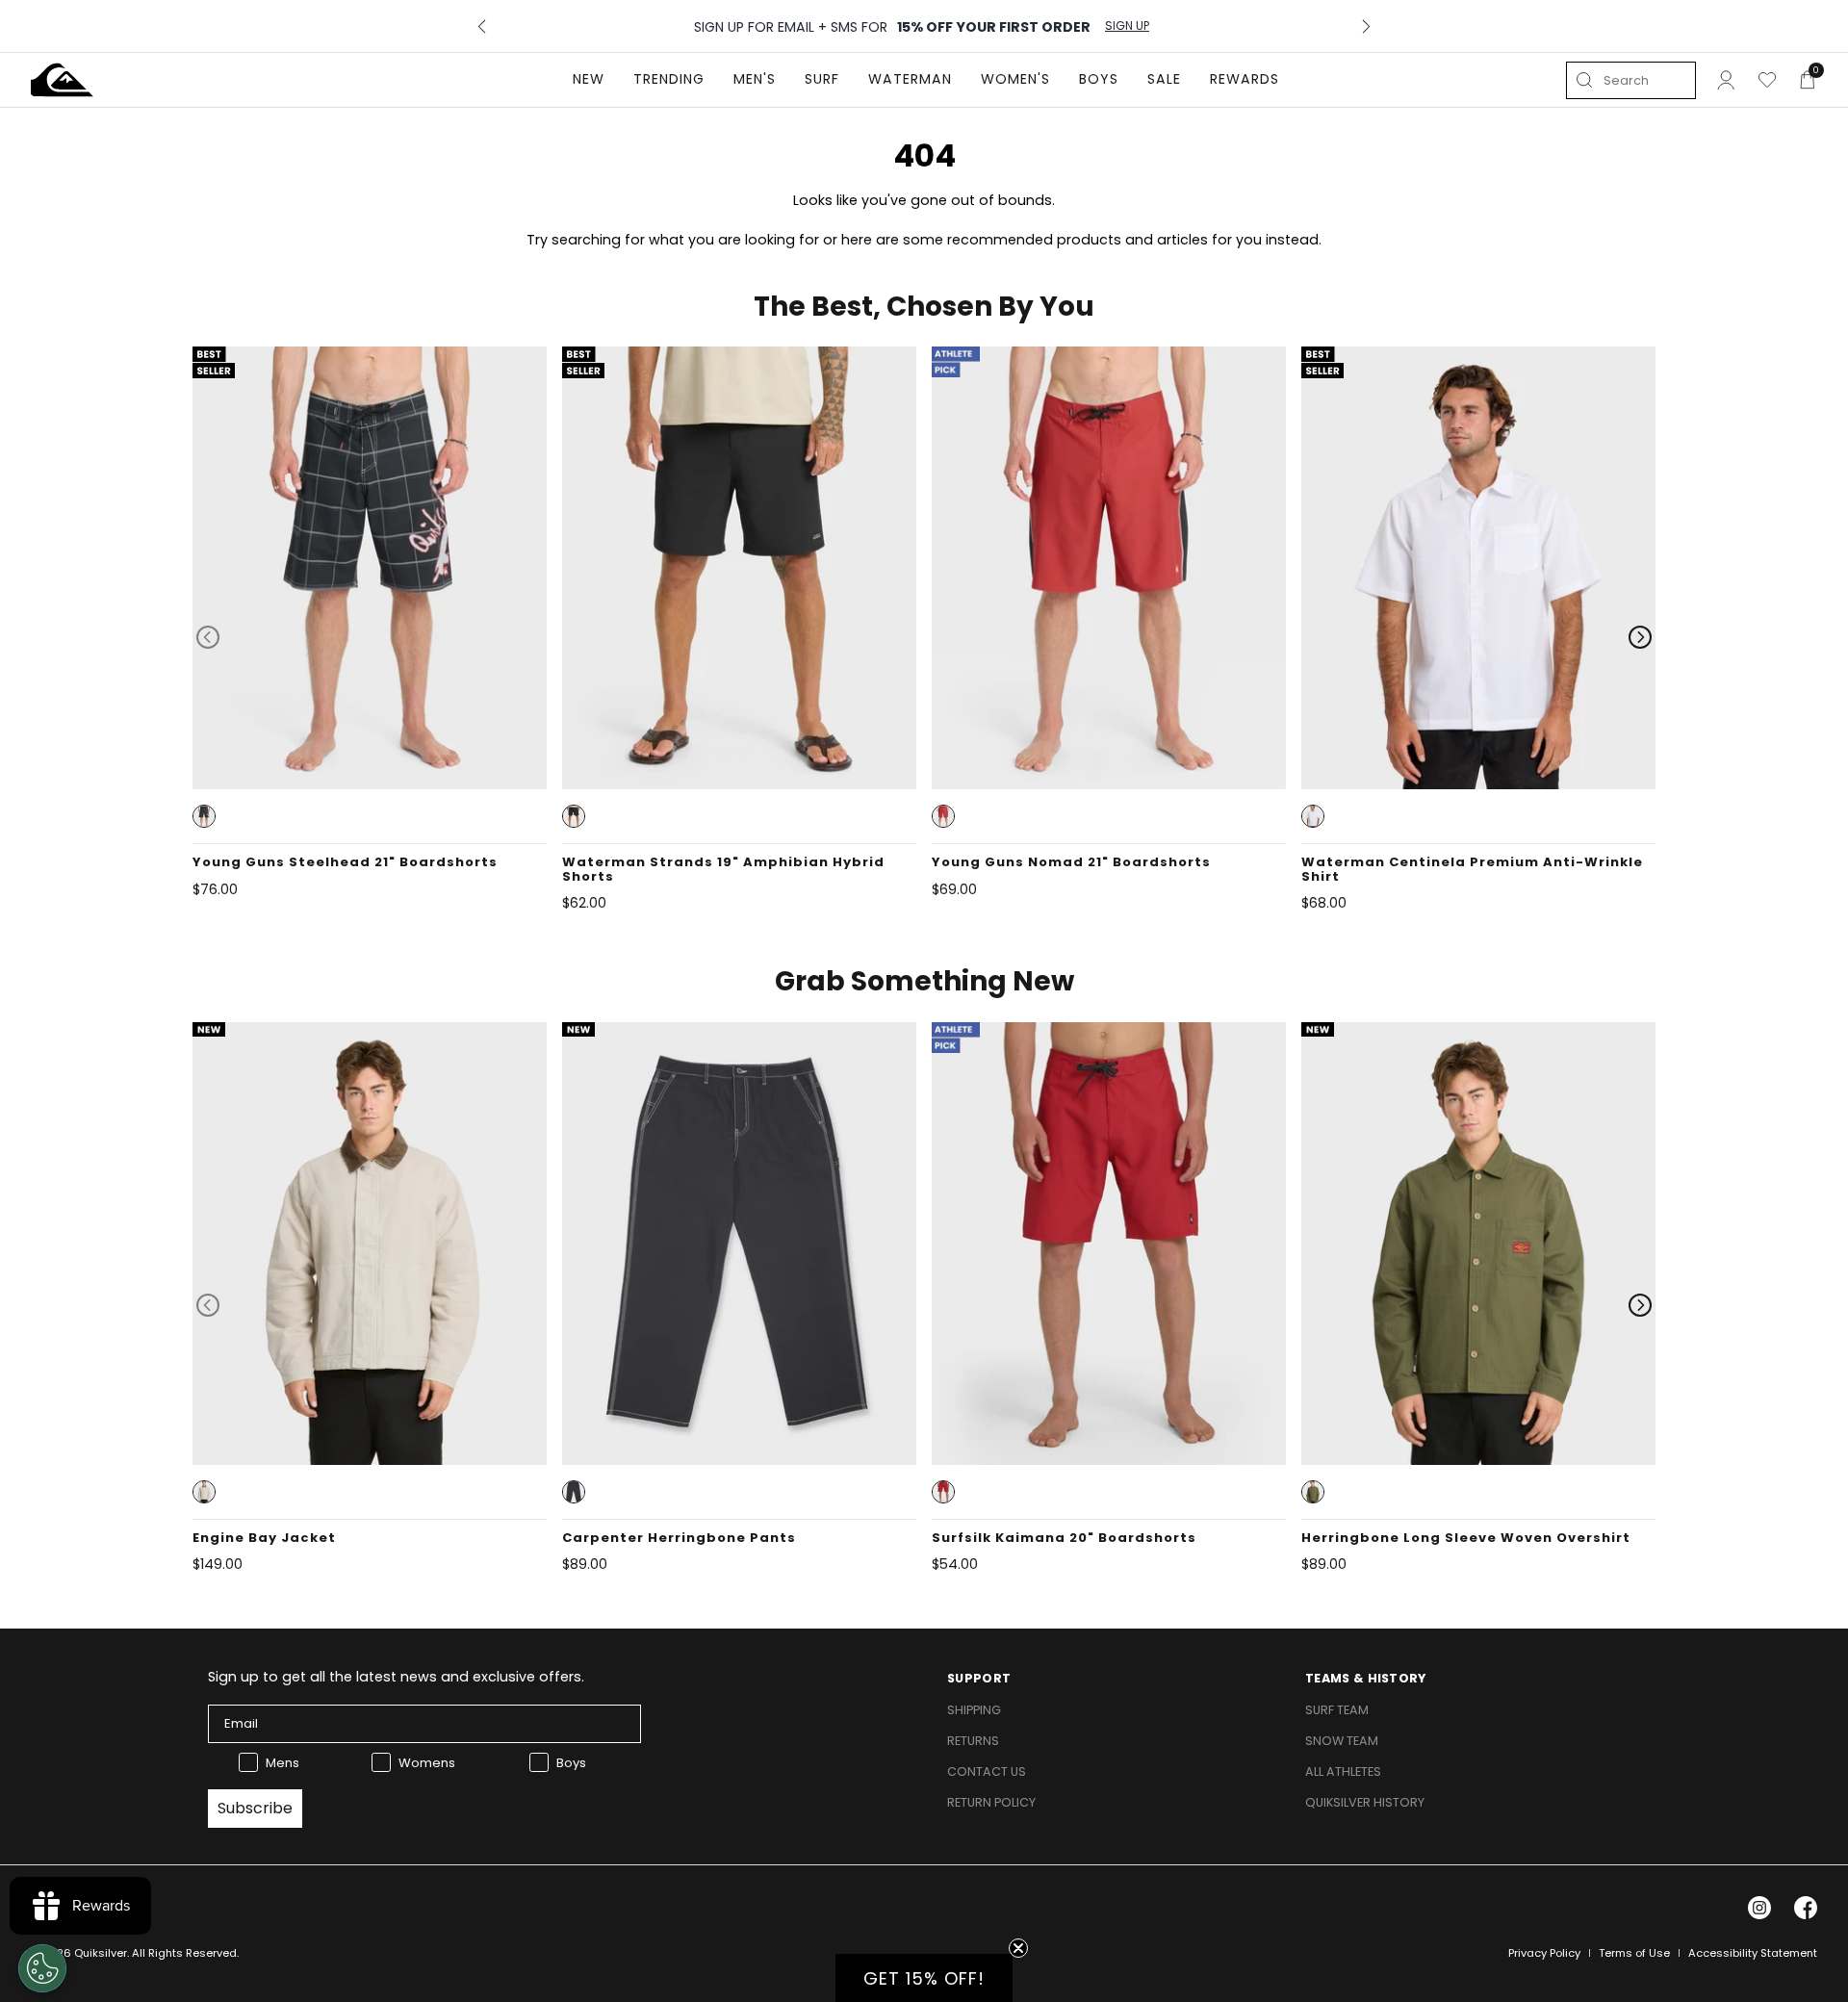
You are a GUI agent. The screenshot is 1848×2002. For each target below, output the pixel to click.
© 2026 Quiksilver (79, 1953)
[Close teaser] (1018, 1948)
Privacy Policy (1544, 1953)
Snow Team (1342, 1741)
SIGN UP (1127, 26)
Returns (973, 1741)
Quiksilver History (1365, 1802)
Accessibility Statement (1753, 1953)
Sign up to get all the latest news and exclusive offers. (396, 1677)
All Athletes (1343, 1771)
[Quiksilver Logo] (62, 80)
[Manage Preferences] (42, 1968)
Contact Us (987, 1771)
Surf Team (1337, 1710)
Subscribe (255, 1808)
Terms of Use (1634, 1953)
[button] (204, 816)
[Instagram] (1759, 1908)
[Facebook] (1806, 1908)
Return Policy (991, 1802)
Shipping (974, 1710)
